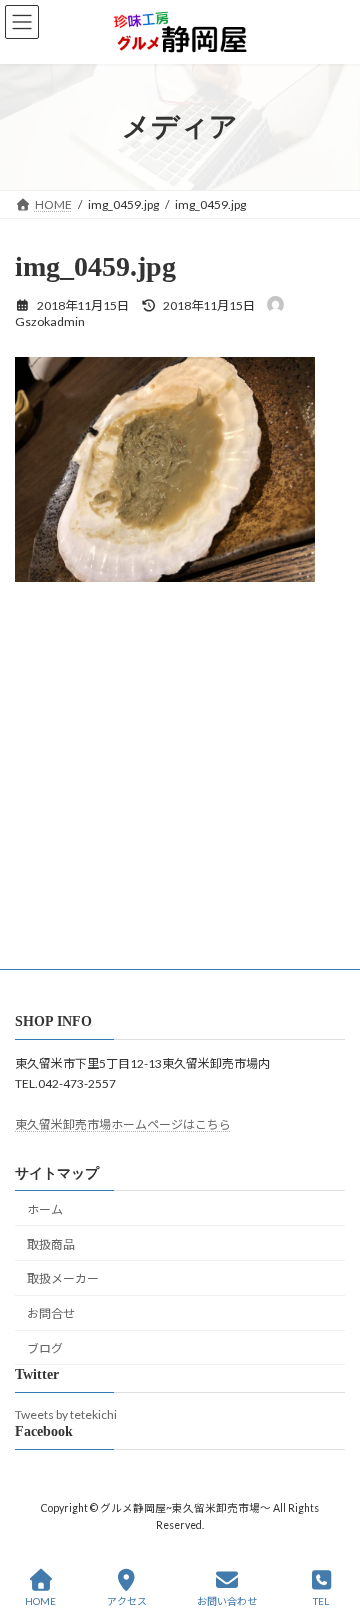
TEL (321, 1601)
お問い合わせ (227, 1601)
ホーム (45, 1209)
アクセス (127, 1601)
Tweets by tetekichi (66, 1414)
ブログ (45, 1348)
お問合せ (51, 1313)
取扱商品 (51, 1244)
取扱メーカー (63, 1279)
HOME (40, 1601)
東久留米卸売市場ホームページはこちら (123, 1125)
